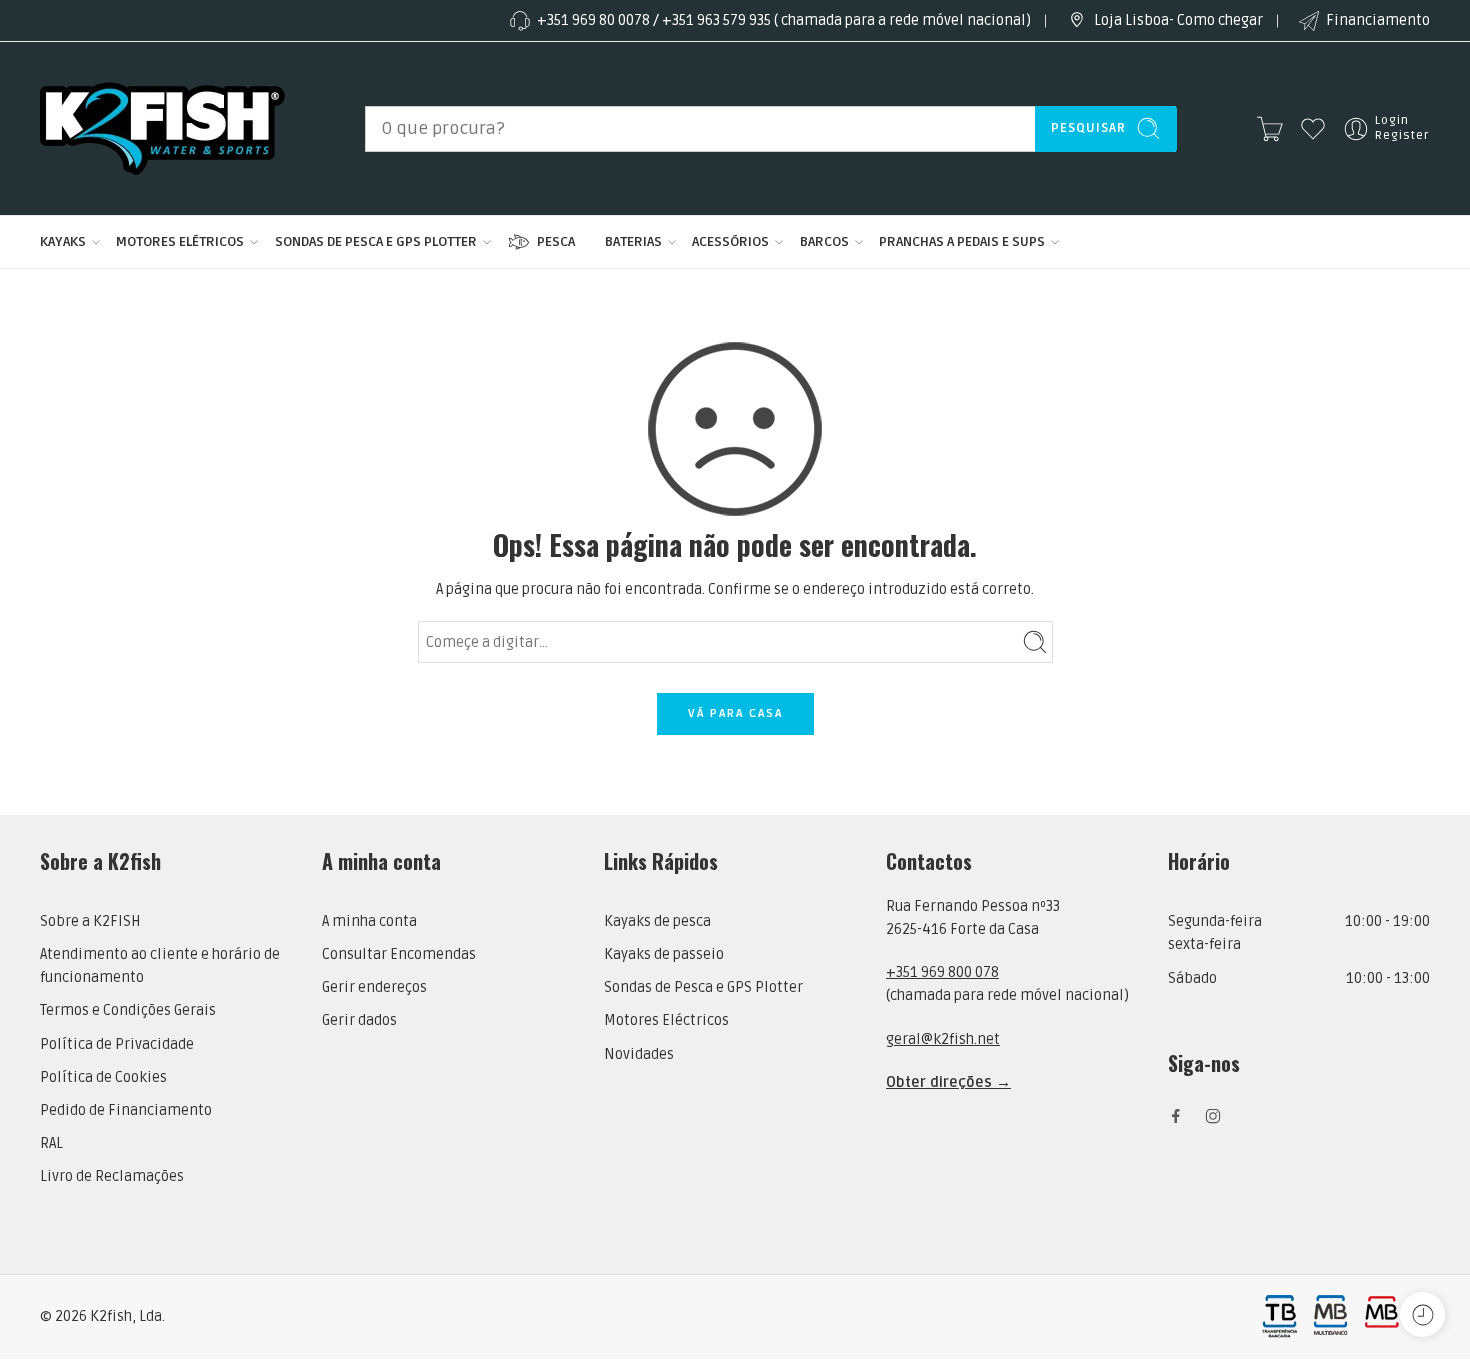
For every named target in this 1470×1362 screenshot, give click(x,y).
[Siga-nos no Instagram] (1213, 1116)
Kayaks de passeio (664, 954)
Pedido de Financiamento (126, 1110)
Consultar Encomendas (399, 954)
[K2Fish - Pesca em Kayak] (162, 128)
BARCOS (824, 241)
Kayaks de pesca (657, 921)
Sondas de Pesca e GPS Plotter (703, 987)
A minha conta (369, 921)
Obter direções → (948, 1082)
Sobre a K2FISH (90, 921)
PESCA (556, 241)
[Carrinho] (1270, 129)
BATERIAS (633, 241)
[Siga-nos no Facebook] (1176, 1116)
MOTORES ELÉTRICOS (180, 241)
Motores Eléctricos (666, 1020)
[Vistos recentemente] (1422, 1314)
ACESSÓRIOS (730, 241)
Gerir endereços (374, 987)
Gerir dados (359, 1020)
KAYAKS (63, 241)
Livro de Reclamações (112, 1176)
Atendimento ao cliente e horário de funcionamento (160, 966)
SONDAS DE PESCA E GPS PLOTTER (376, 241)
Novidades (639, 1054)
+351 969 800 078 (942, 972)
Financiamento (1378, 20)
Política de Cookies (103, 1077)
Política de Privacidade (117, 1044)
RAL (51, 1143)
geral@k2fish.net (943, 1039)
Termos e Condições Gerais (128, 1010)
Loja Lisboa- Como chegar (1178, 20)
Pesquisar (1088, 128)
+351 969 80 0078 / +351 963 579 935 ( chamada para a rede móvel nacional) (784, 20)
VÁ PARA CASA (735, 713)
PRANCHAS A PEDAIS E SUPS (962, 241)
